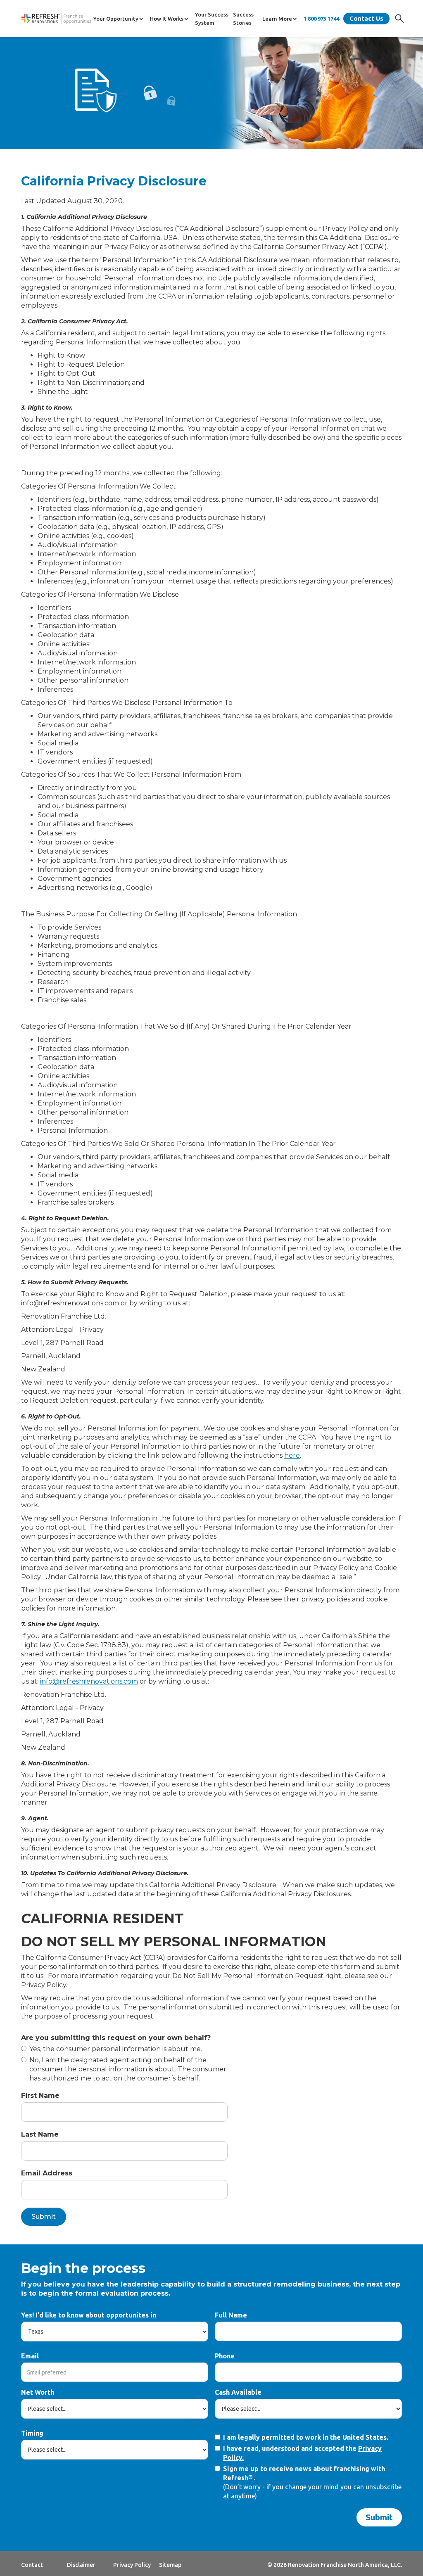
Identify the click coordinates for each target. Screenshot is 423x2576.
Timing (32, 2433)
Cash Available (238, 2392)
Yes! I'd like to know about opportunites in (89, 2315)
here (292, 1455)
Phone (225, 2356)
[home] (56, 19)
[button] (120, 19)
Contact (32, 2565)
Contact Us (366, 18)
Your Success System (212, 19)
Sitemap (170, 2565)
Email (30, 2356)
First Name (40, 2096)
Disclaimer (81, 2565)
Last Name (40, 2134)
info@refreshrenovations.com (89, 1681)
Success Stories (243, 19)
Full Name (231, 2315)
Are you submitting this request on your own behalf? (116, 2038)
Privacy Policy (132, 2565)
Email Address (47, 2173)
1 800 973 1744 (321, 19)
